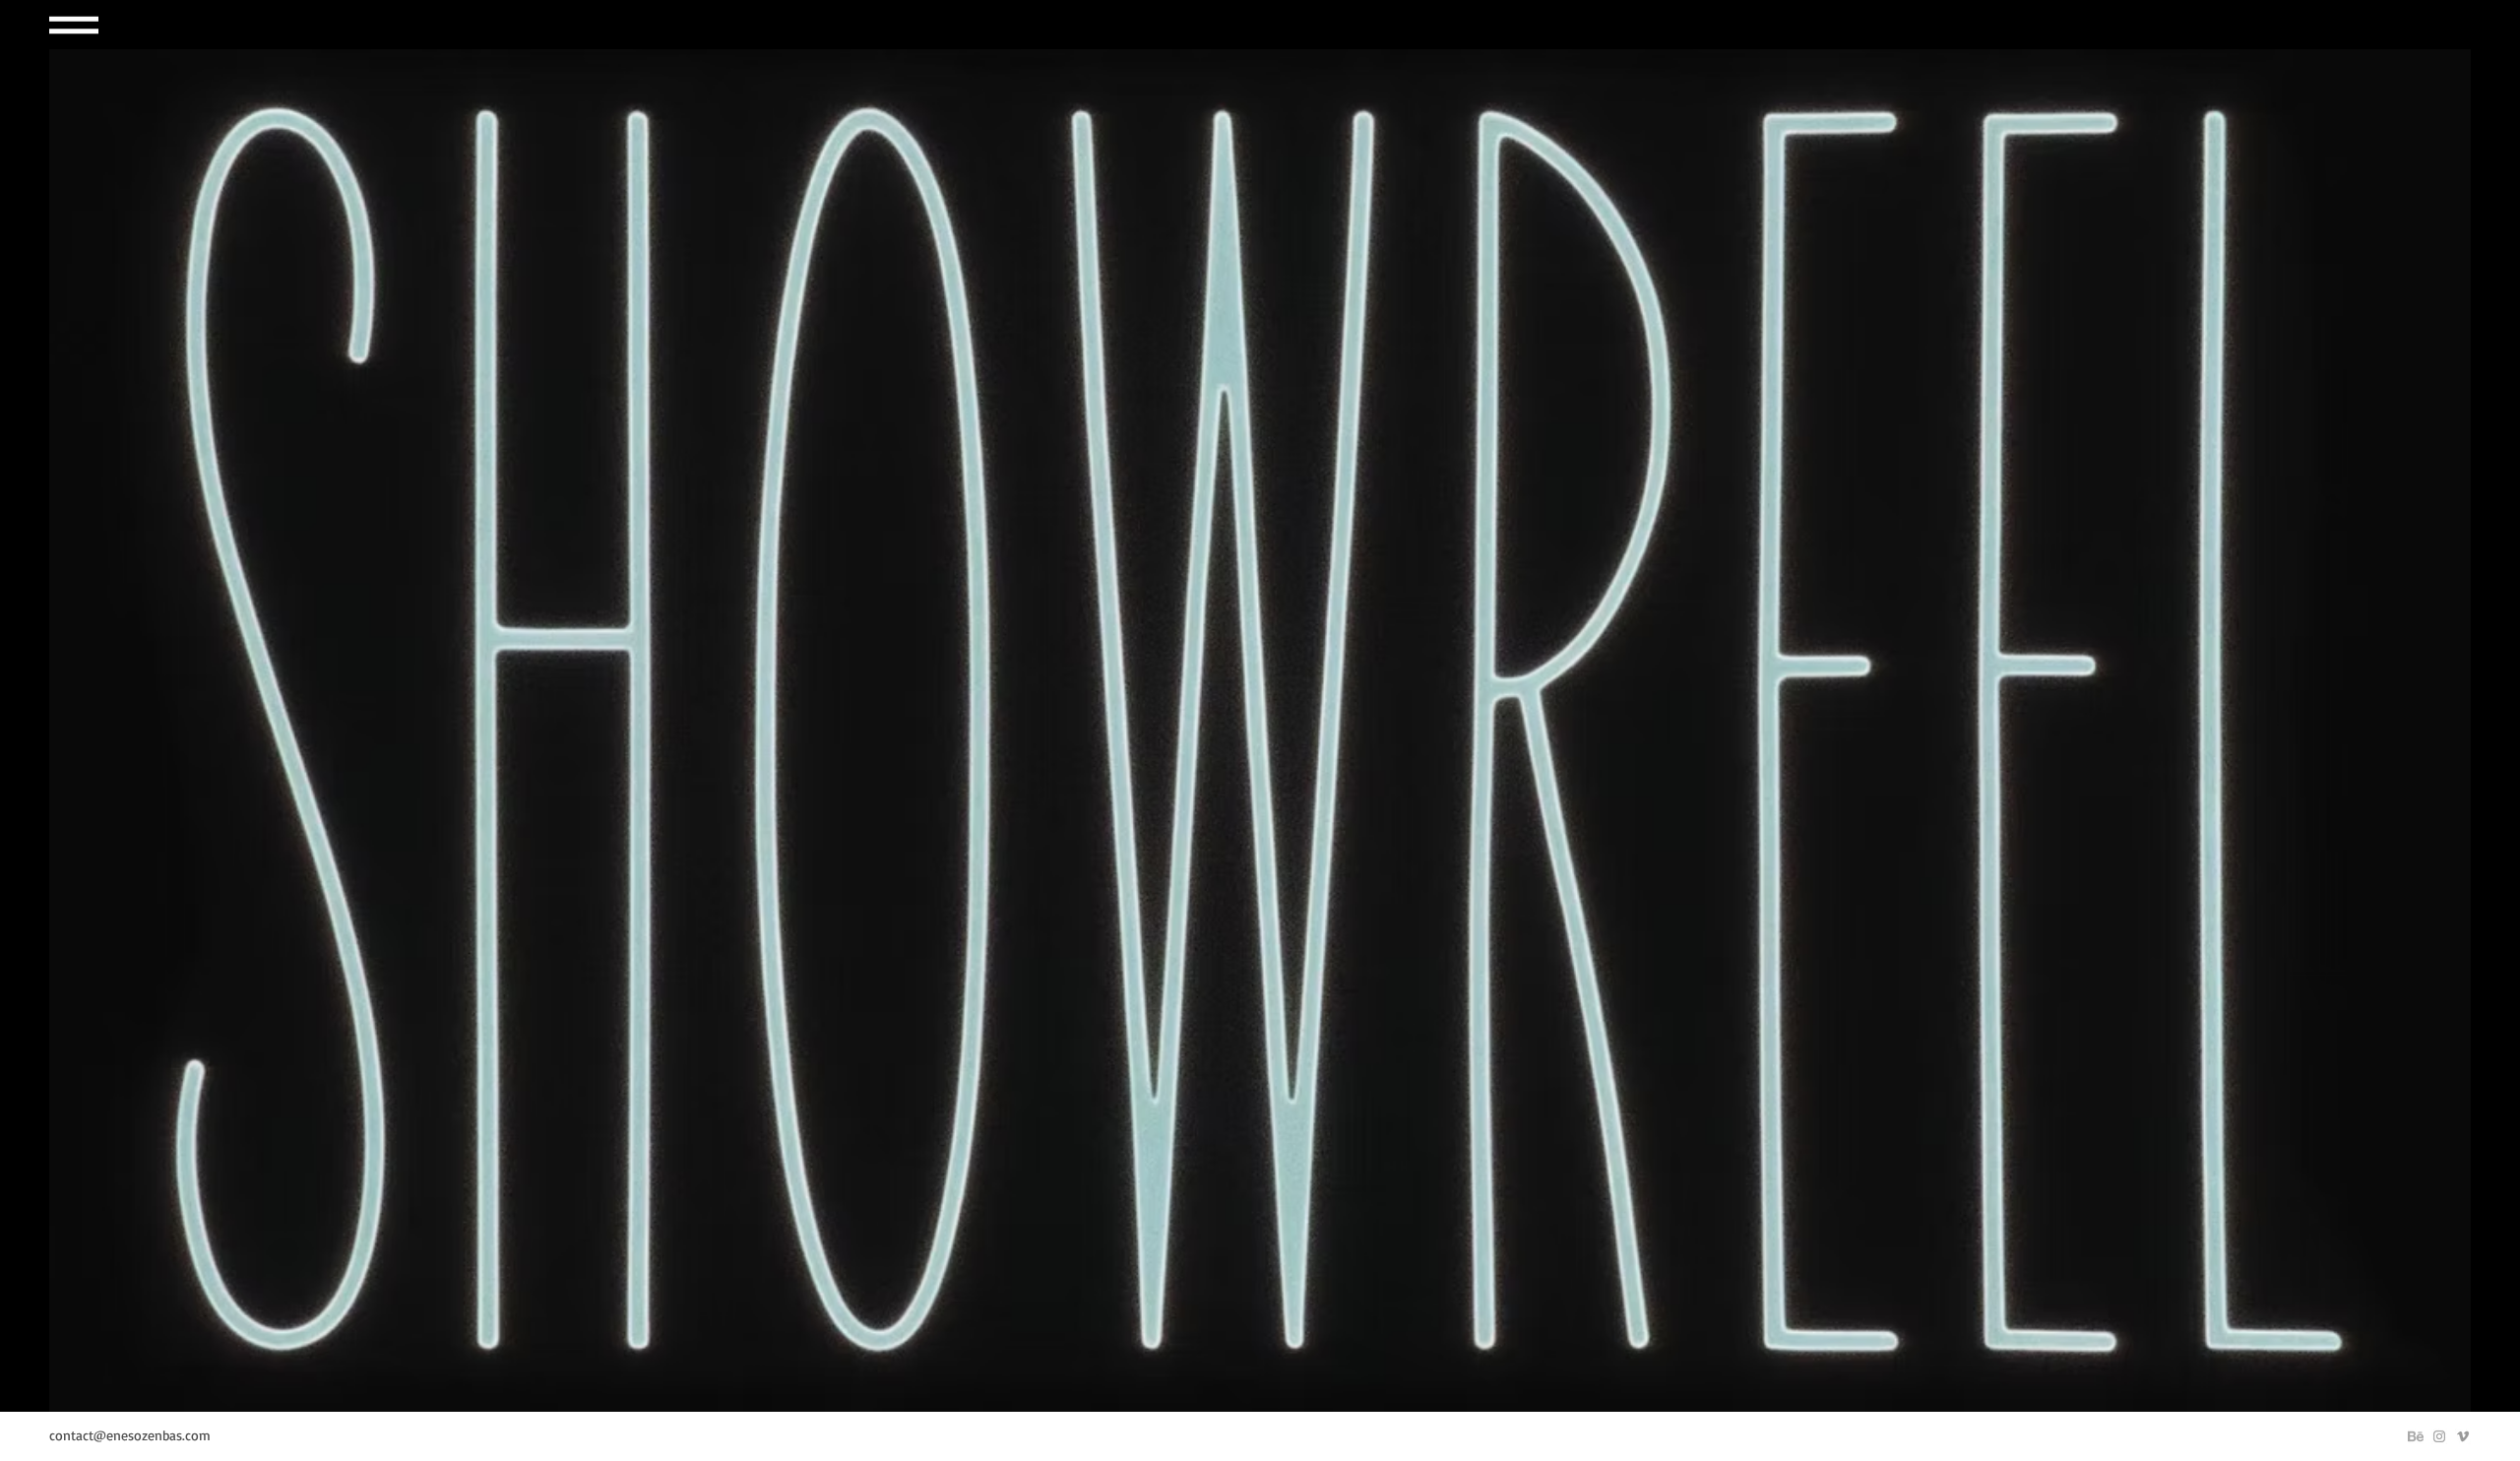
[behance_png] (2416, 1436)
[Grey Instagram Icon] (2439, 1436)
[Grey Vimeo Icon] (2463, 1436)
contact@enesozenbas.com (130, 1435)
